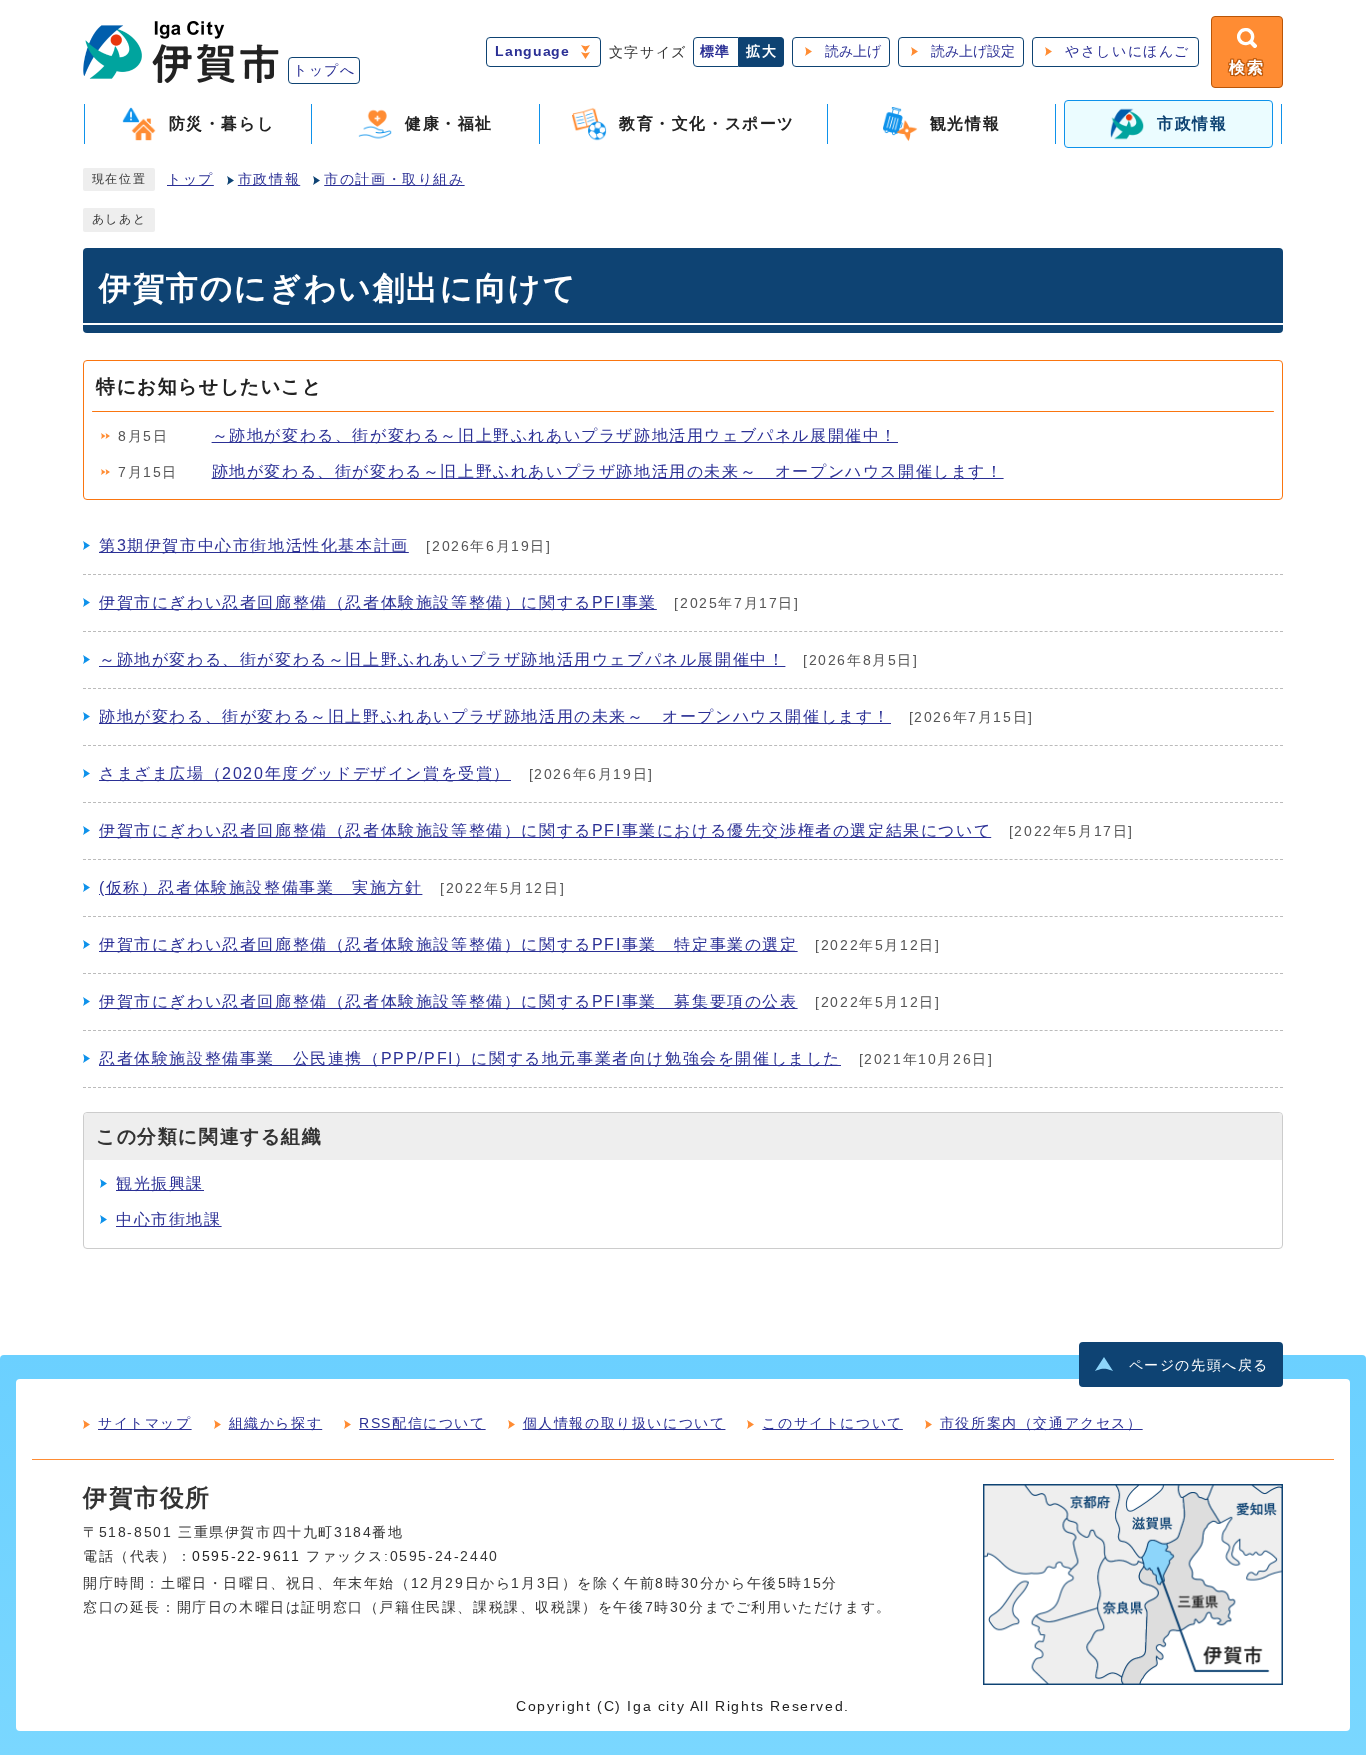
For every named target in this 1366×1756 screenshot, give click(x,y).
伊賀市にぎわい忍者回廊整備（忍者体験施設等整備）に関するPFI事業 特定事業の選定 (448, 944)
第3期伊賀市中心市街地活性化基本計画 (254, 545)
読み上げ (853, 51)
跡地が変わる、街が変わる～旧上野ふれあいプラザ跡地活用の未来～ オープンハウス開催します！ (608, 471)
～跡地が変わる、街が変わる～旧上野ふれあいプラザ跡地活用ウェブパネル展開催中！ (555, 435)
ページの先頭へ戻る (1199, 1365)
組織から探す (276, 1423)
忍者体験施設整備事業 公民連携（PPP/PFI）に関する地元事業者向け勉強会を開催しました (470, 1058)
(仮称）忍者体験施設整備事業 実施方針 (260, 887)
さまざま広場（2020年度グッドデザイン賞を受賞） (305, 773)
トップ (190, 179)
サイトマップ (145, 1423)
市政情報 (269, 179)
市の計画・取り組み (394, 179)
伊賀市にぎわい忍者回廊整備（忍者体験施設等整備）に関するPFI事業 (378, 602)
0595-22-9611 (246, 1556)
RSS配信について (422, 1423)
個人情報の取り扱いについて (624, 1423)
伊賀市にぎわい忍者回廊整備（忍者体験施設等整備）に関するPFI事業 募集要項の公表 (448, 1001)
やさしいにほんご (1127, 51)
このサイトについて (832, 1423)
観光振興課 (160, 1183)
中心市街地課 (169, 1219)
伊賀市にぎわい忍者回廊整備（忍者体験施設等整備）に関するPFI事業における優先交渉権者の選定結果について (545, 830)
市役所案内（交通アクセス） (1041, 1423)
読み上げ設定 (973, 51)
